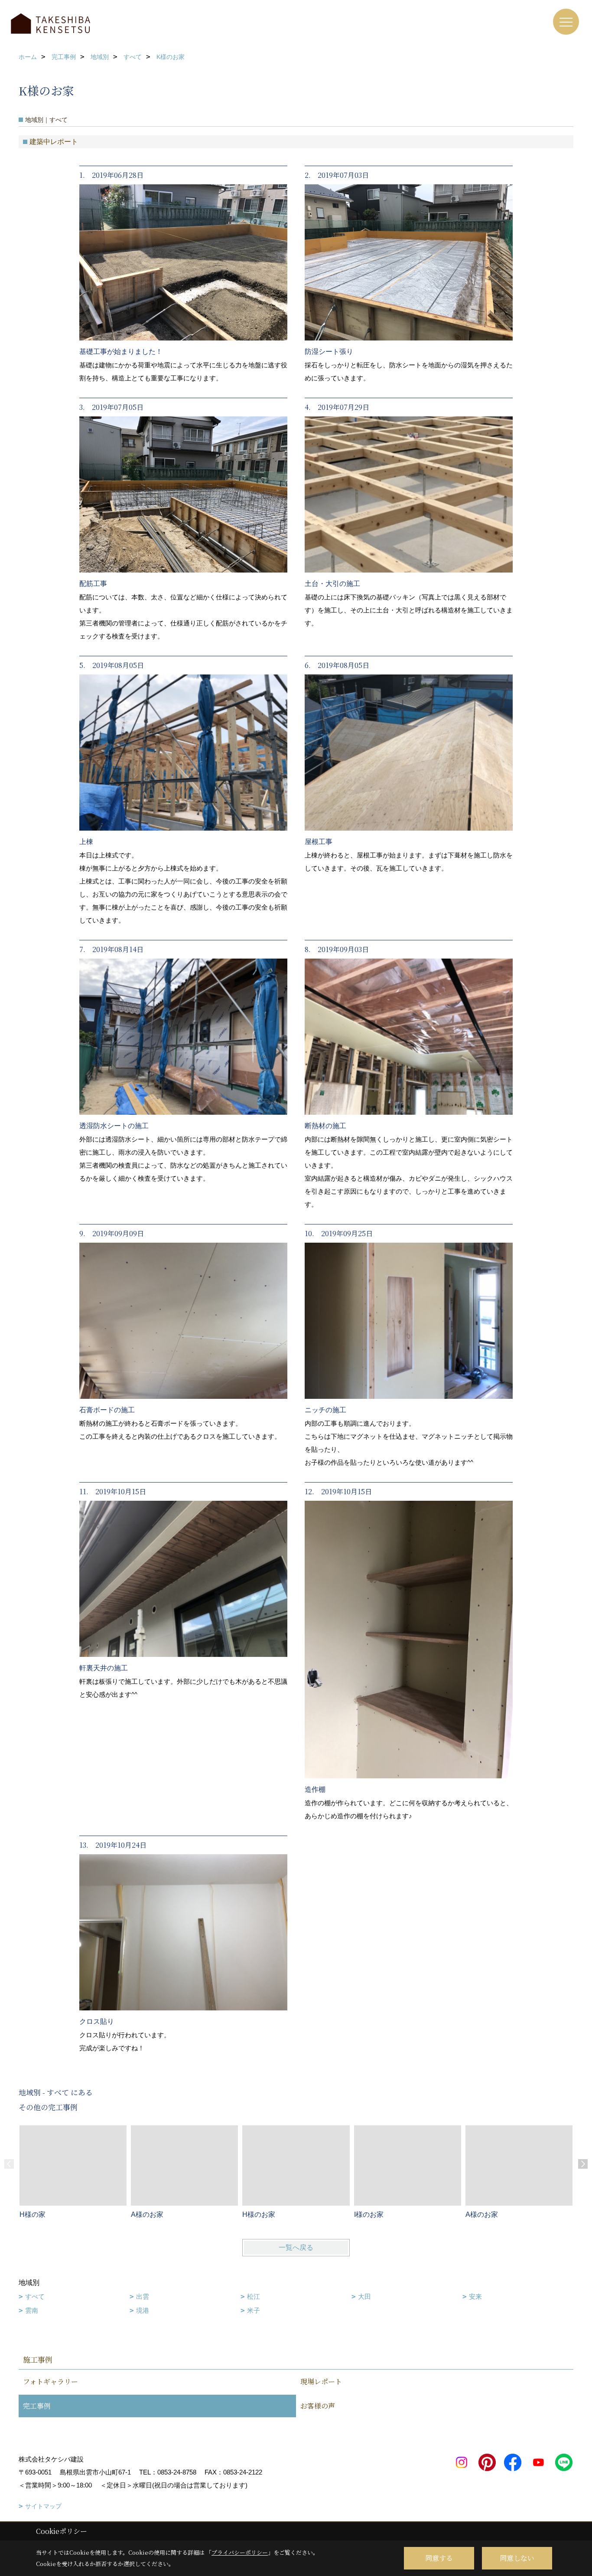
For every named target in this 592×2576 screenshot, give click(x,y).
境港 (143, 2310)
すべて (35, 2296)
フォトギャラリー (50, 2381)
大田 (364, 2296)
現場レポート (321, 2381)
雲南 (32, 2310)
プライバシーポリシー (240, 2552)
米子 (254, 2310)
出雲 (143, 2296)
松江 (254, 2296)
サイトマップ (43, 2506)
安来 (475, 2296)
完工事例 (37, 2406)
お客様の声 (318, 2406)
